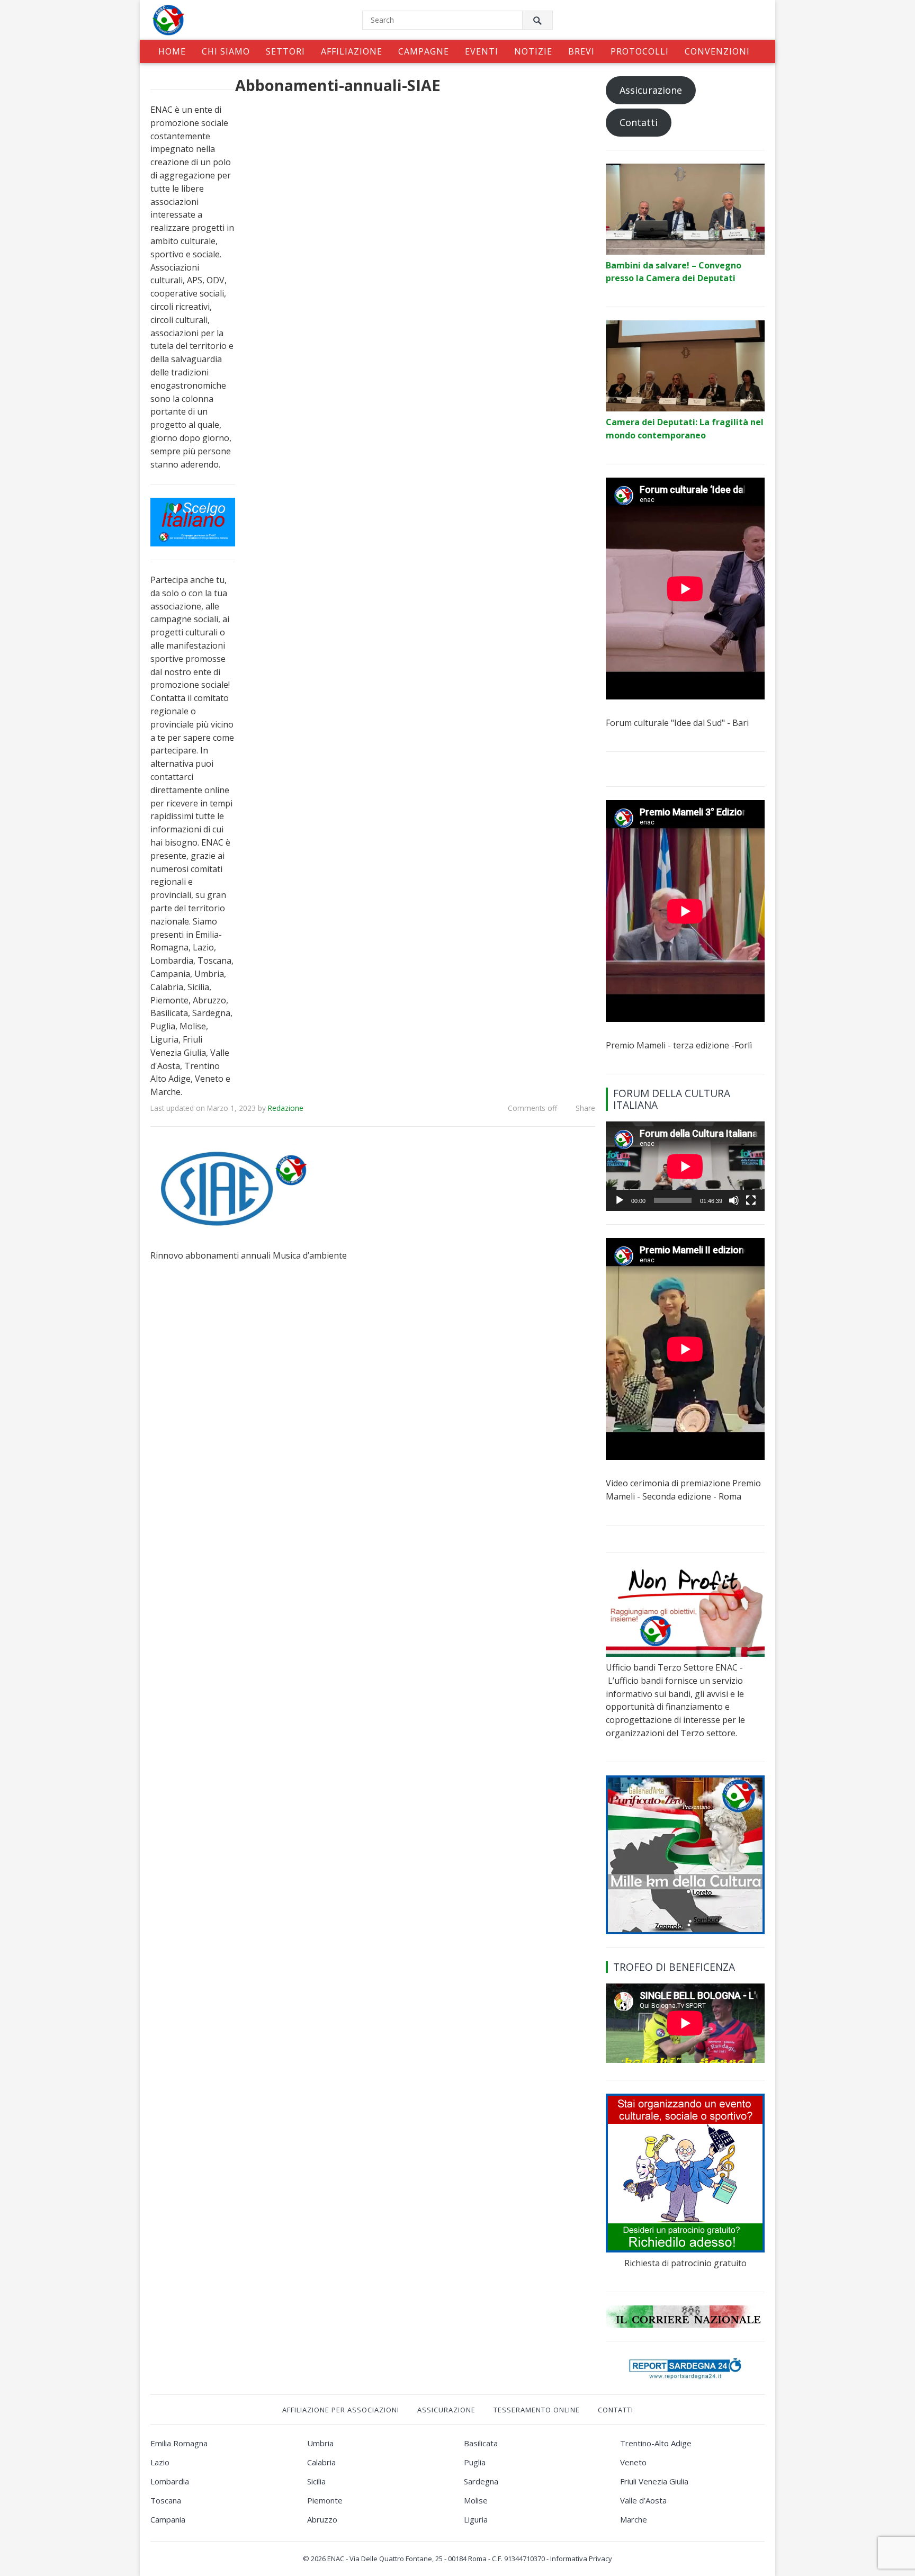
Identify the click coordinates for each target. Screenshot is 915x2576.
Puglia (475, 2462)
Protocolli (640, 51)
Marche (634, 2519)
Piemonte (325, 2500)
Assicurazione (651, 90)
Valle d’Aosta (643, 2500)
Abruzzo (322, 2519)
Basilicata (481, 2443)
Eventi (482, 51)
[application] (685, 1166)
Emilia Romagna (179, 2443)
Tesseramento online (537, 2410)
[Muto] (734, 1200)
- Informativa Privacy (579, 2559)
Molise (476, 2500)
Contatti (639, 122)
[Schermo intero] (751, 1200)
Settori (285, 51)
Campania (168, 2519)
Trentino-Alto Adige (656, 2443)
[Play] (620, 1200)
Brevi (581, 51)
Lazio (160, 2462)
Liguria (476, 2519)
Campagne (424, 51)
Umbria (320, 2443)
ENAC (336, 2559)
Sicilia (316, 2481)
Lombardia (170, 2481)
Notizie (533, 51)
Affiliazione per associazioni (341, 2410)
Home (172, 51)
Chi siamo (226, 51)
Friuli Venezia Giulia (654, 2481)
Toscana (166, 2500)
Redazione (286, 1108)
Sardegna (481, 2481)
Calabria (321, 2462)
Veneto (633, 2462)
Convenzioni (717, 51)
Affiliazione (352, 51)
